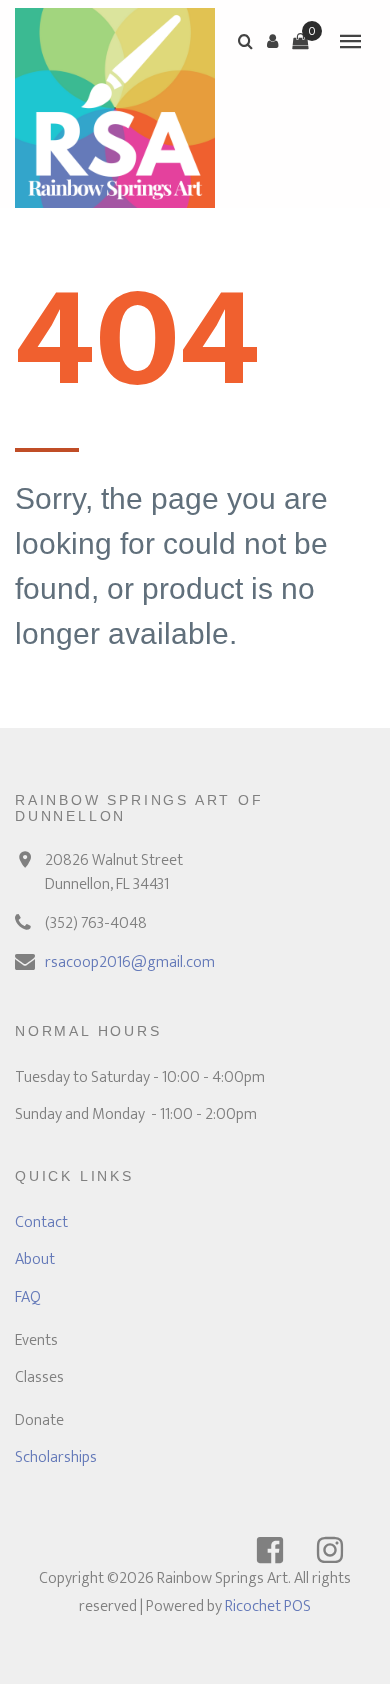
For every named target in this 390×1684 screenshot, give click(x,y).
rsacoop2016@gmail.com (130, 962)
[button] (273, 41)
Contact (41, 1222)
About (35, 1259)
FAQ (28, 1297)
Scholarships (56, 1457)
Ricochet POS (268, 1606)
